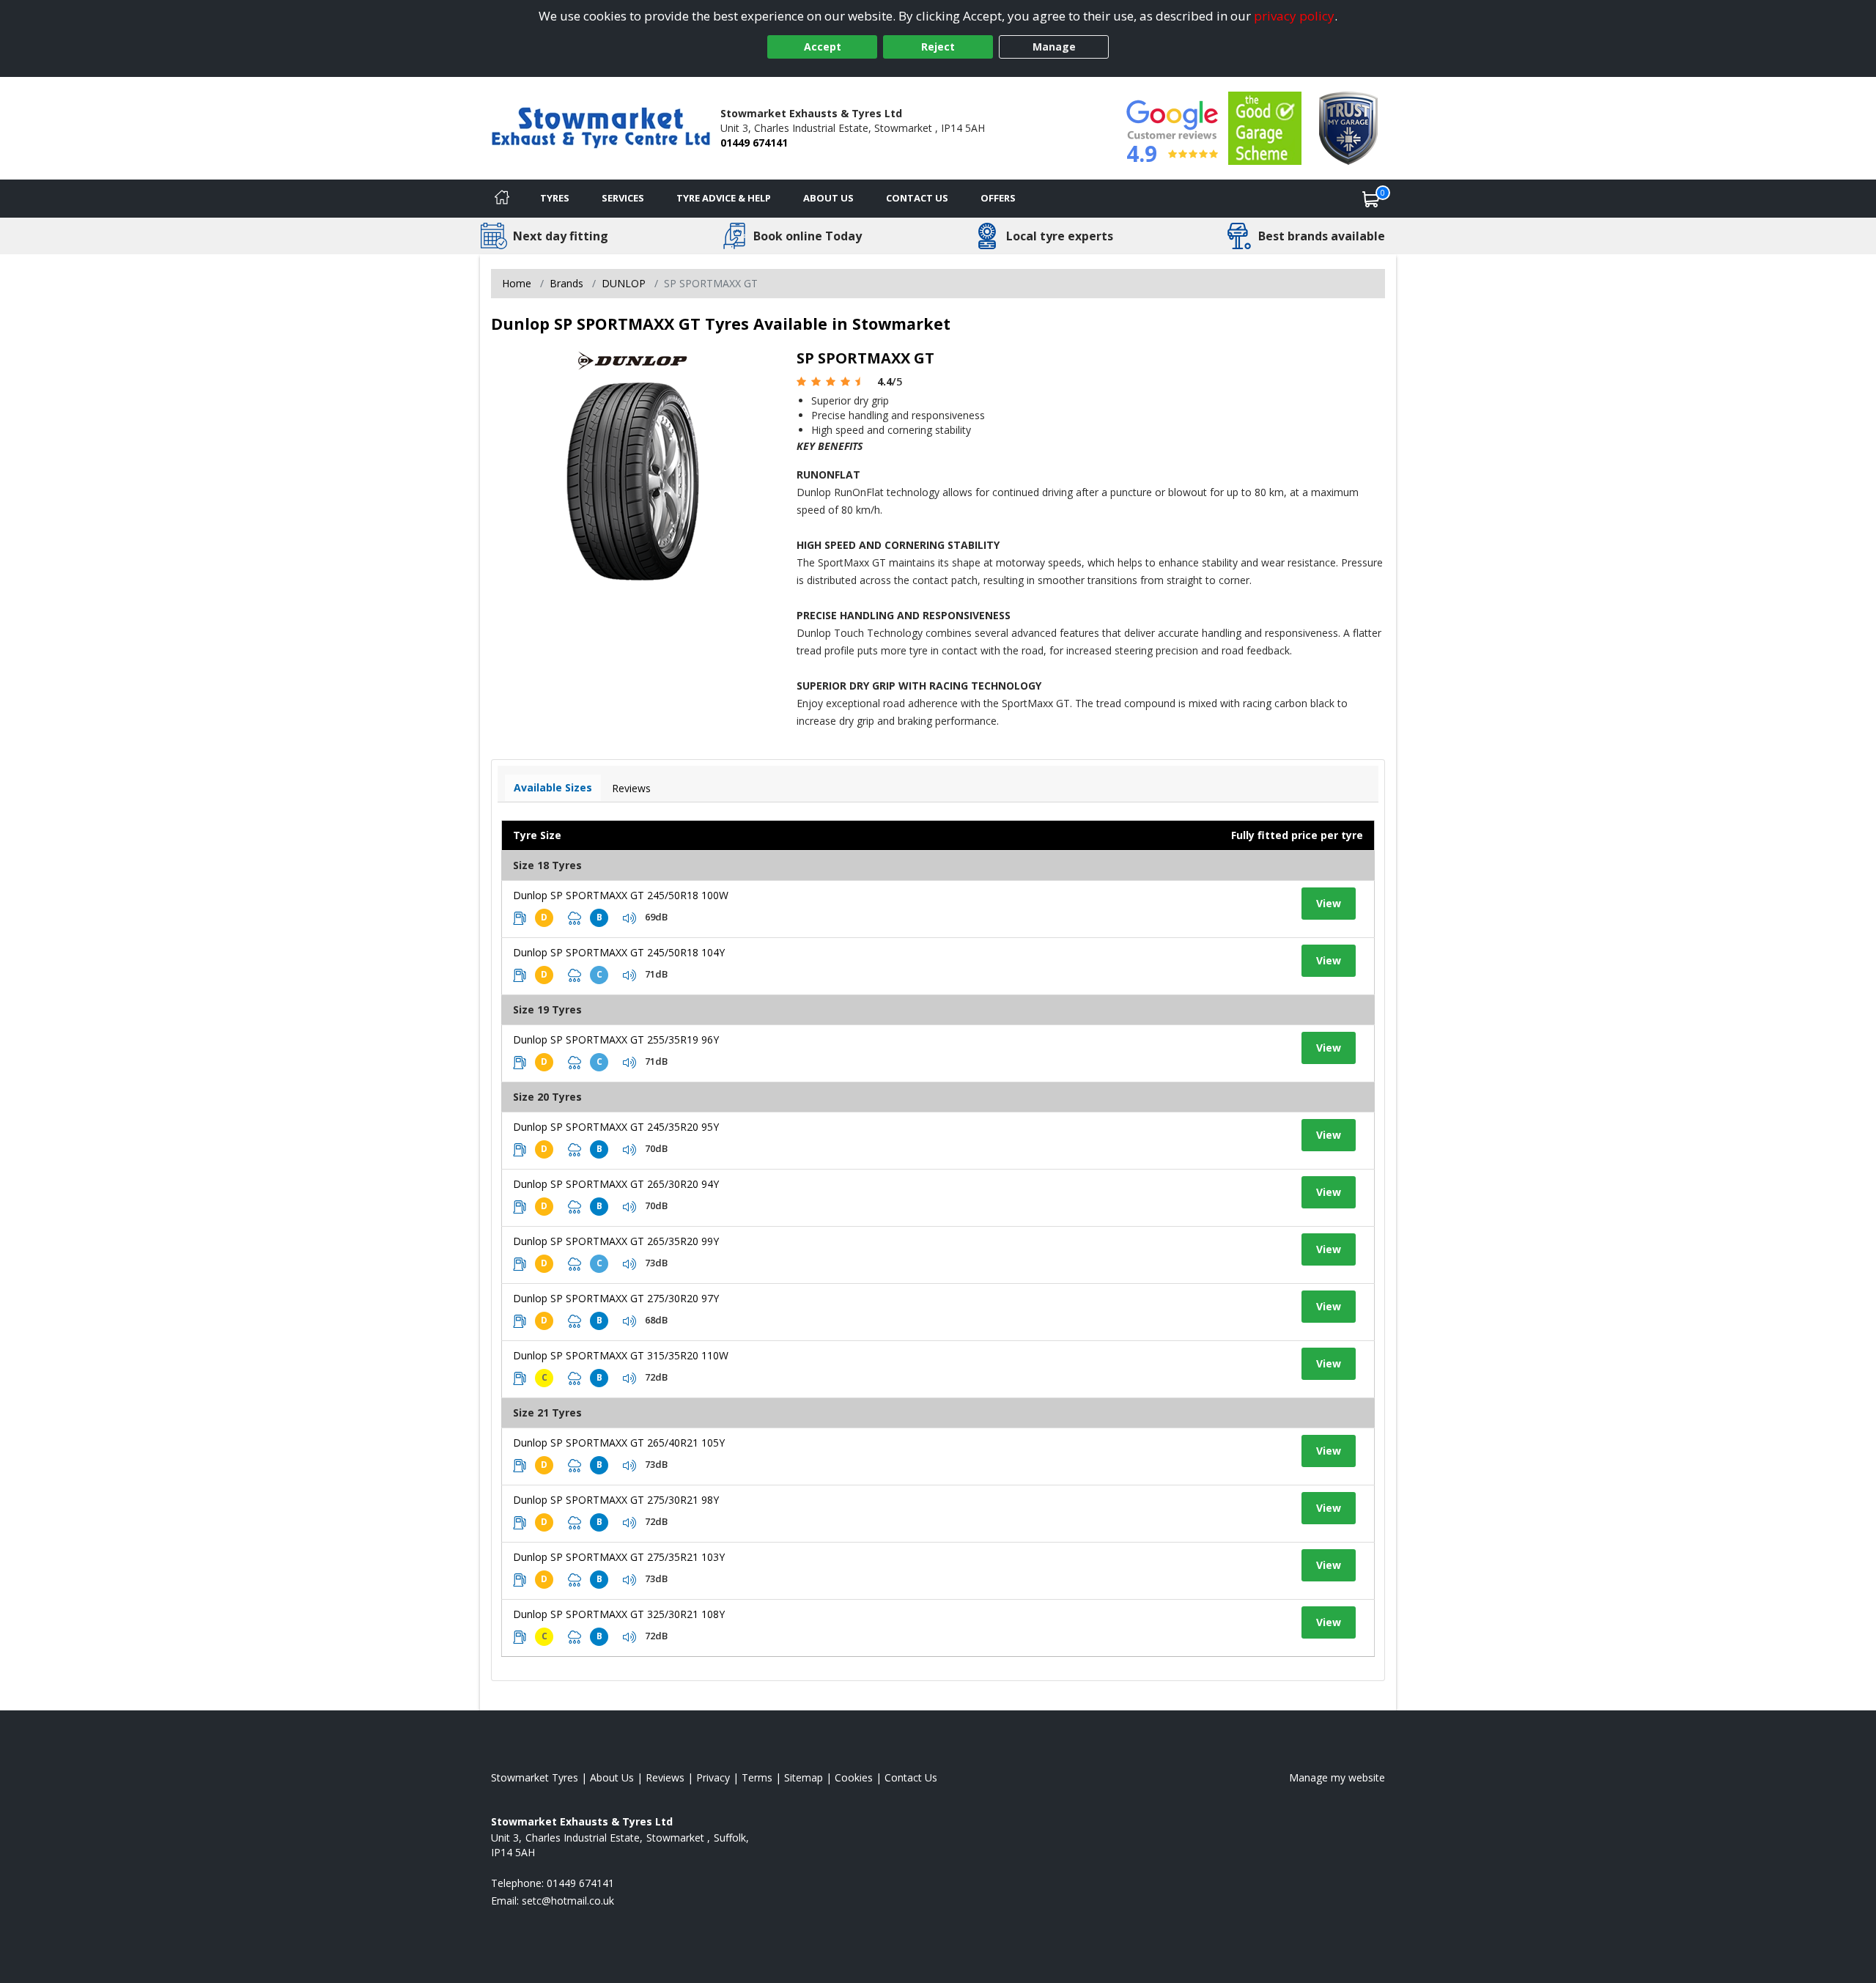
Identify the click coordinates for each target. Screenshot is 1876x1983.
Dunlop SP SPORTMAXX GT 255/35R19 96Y (616, 1039)
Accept (823, 47)
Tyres (555, 198)
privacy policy (1294, 16)
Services (623, 198)
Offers (998, 198)
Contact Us (917, 198)
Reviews (631, 788)
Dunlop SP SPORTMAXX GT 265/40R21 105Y (619, 1443)
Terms (757, 1777)
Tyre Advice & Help (724, 198)
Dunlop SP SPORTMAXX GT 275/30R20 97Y (616, 1298)
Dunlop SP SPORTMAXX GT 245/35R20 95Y (616, 1127)
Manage (1054, 47)
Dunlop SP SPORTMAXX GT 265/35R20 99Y (616, 1241)
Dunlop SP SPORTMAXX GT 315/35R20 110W (621, 1355)
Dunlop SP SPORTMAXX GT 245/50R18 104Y (619, 952)
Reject (938, 47)
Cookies (854, 1777)
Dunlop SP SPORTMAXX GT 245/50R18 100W (621, 895)
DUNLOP (624, 283)
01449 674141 (754, 143)
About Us (828, 198)
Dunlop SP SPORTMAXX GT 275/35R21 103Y (619, 1557)
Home (517, 283)
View (1329, 903)
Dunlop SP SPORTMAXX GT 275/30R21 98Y (616, 1500)
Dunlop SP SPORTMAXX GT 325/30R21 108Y (619, 1614)
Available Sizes (553, 787)
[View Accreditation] (1265, 127)
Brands (566, 283)
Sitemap (804, 1777)
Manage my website (1337, 1777)
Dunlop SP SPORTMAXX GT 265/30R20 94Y (616, 1184)
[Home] (502, 199)
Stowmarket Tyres (535, 1777)
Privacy (713, 1777)
